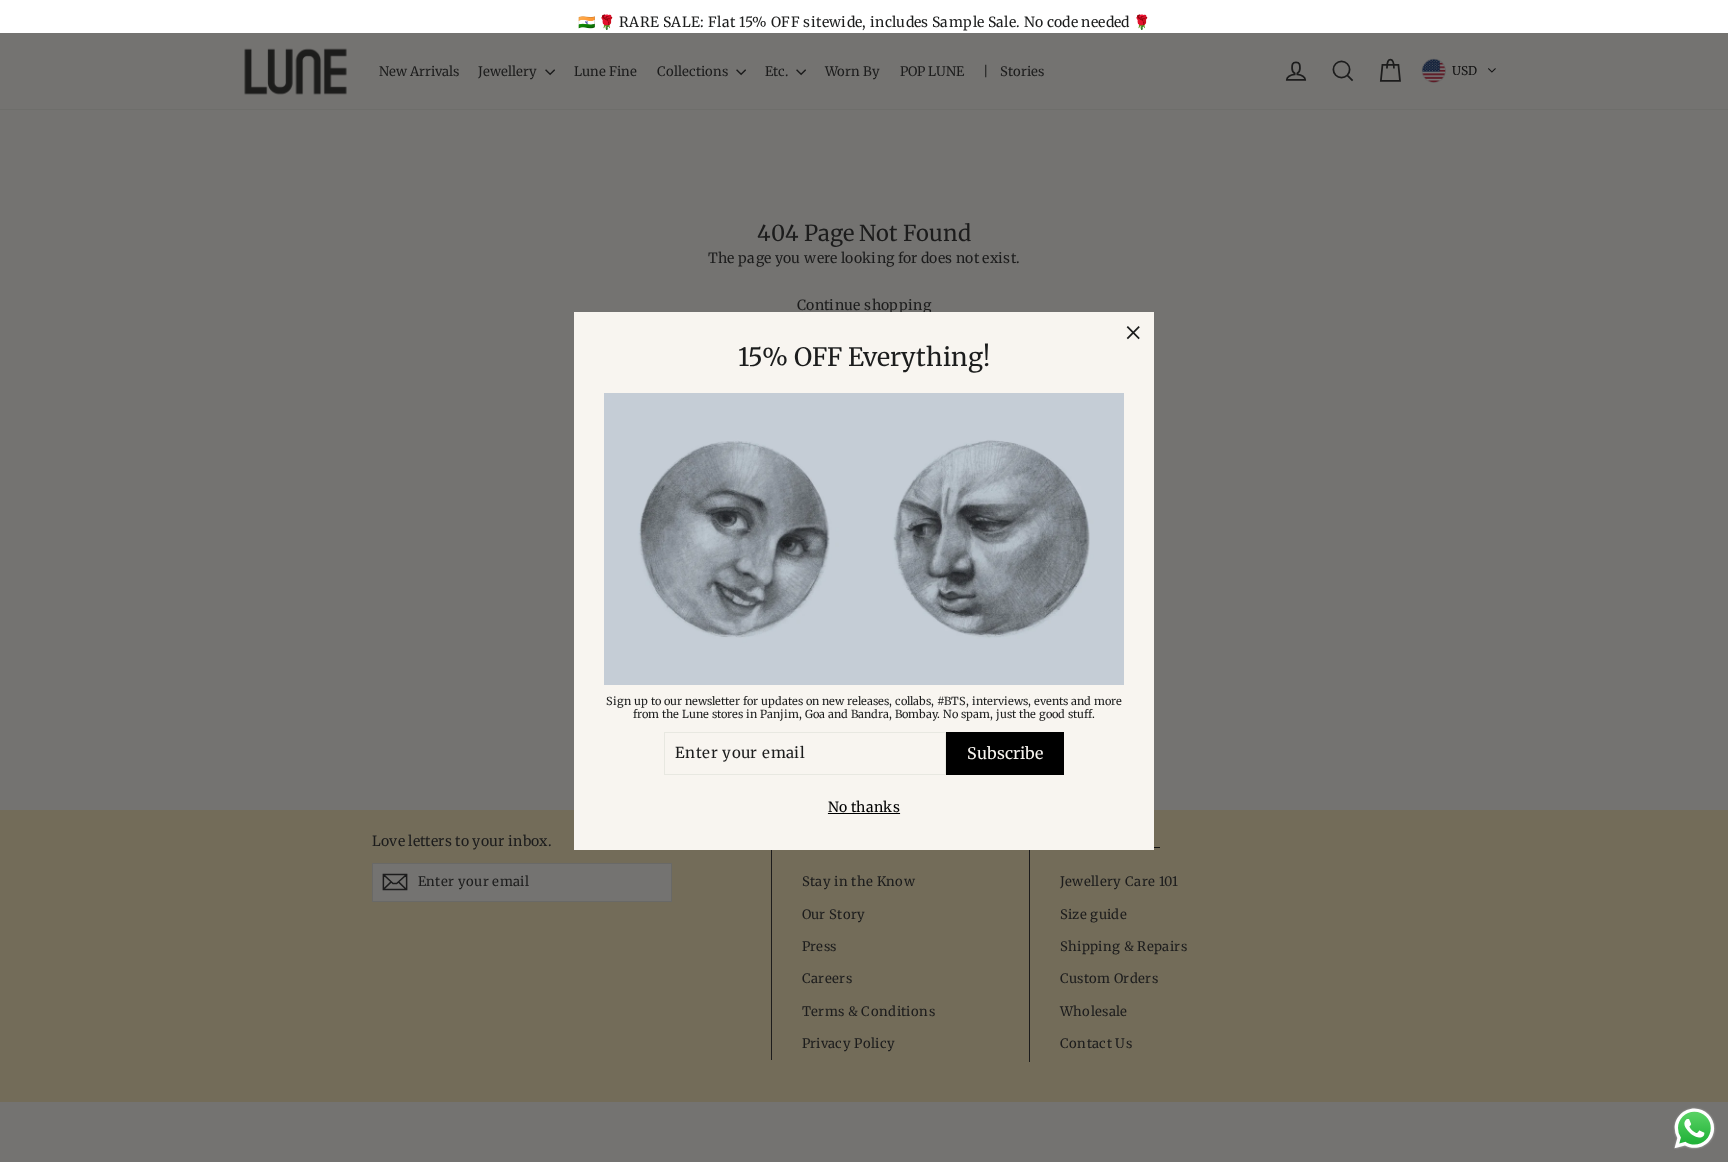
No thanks (864, 807)
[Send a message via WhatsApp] (1694, 1128)
